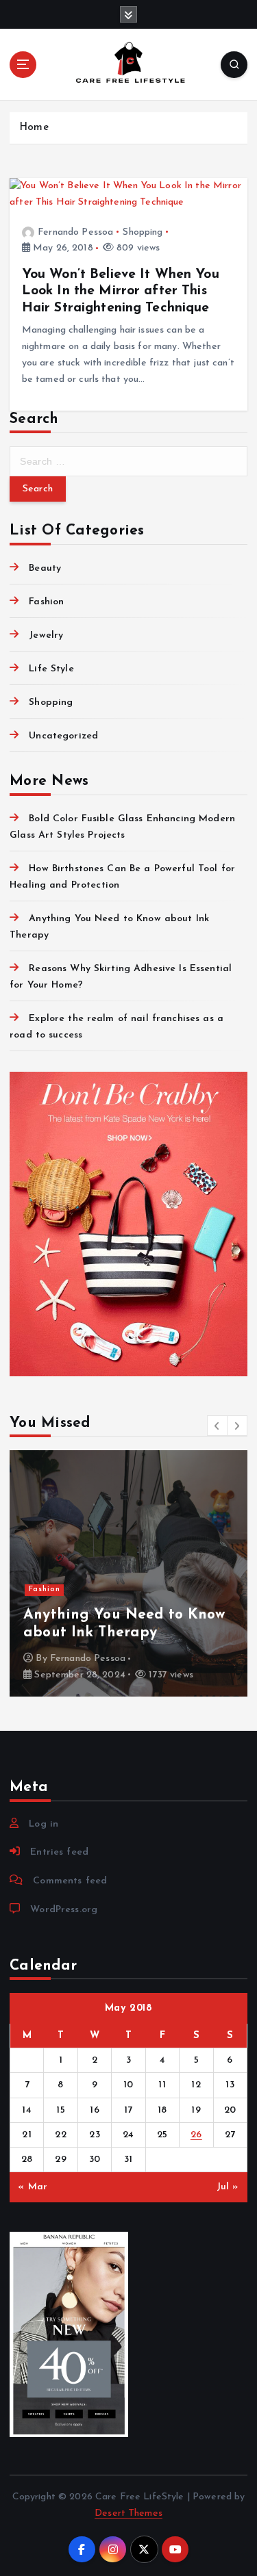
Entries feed (59, 1852)
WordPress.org (64, 1910)
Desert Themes (128, 2513)
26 (196, 2135)
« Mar (33, 2187)
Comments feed (70, 1881)
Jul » (228, 2187)
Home (34, 128)
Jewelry (46, 635)
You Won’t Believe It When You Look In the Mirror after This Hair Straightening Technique (121, 291)
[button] (217, 1426)
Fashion (46, 602)
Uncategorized (63, 736)
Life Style (51, 669)
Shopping (143, 232)
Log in (44, 1824)
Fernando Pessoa (75, 232)
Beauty (45, 568)
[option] (128, 1573)
